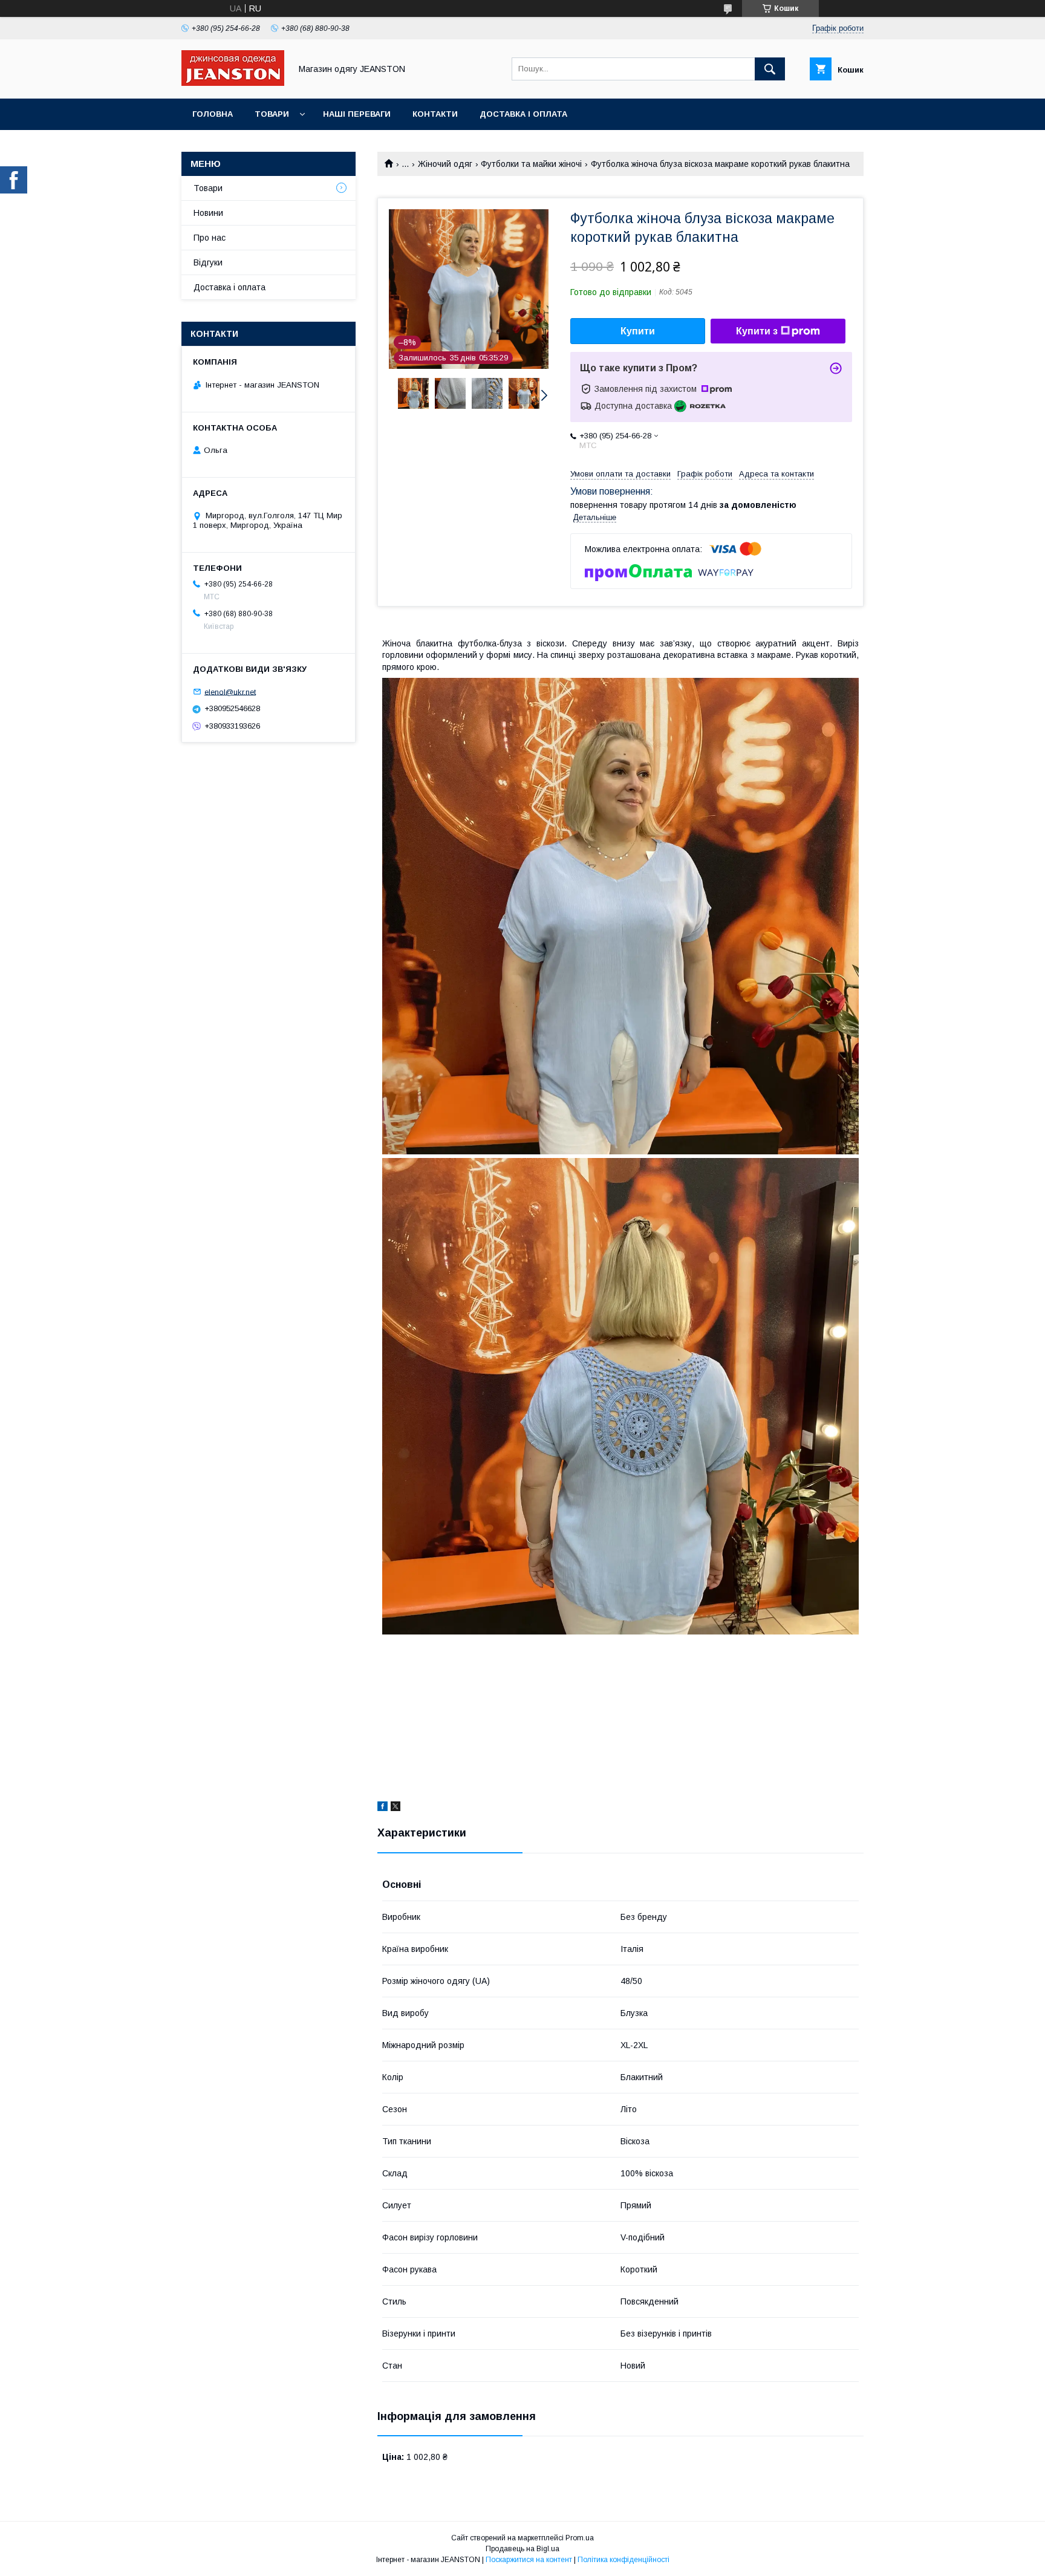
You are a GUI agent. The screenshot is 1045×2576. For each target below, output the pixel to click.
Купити (638, 331)
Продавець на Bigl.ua (522, 2549)
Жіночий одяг (445, 164)
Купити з (757, 331)
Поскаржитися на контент (529, 2560)
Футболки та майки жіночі (531, 164)
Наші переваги (357, 114)
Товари (272, 114)
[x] (396, 1808)
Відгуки (208, 262)
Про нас (210, 238)
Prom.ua (580, 2538)
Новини (208, 213)
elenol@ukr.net (230, 691)
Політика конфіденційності (623, 2560)
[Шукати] (770, 69)
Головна (213, 114)
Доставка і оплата (523, 114)
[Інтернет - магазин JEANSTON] (233, 83)
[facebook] (383, 1808)
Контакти (435, 114)
